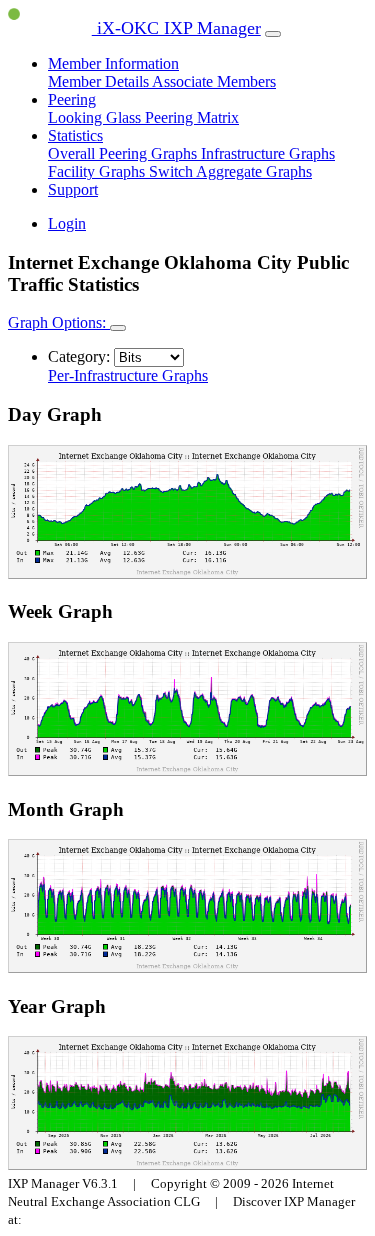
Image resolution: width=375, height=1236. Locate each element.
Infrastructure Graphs (268, 153)
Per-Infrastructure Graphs (128, 375)
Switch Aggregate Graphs (230, 171)
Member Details (100, 81)
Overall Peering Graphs (124, 153)
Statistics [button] (75, 135)
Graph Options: (59, 322)
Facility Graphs (98, 171)
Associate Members (214, 81)
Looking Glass (96, 117)
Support (73, 189)
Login (67, 223)
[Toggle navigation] (273, 34)
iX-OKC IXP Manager (176, 28)
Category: (79, 356)
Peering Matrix (192, 117)
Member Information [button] (113, 63)
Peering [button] (72, 99)
